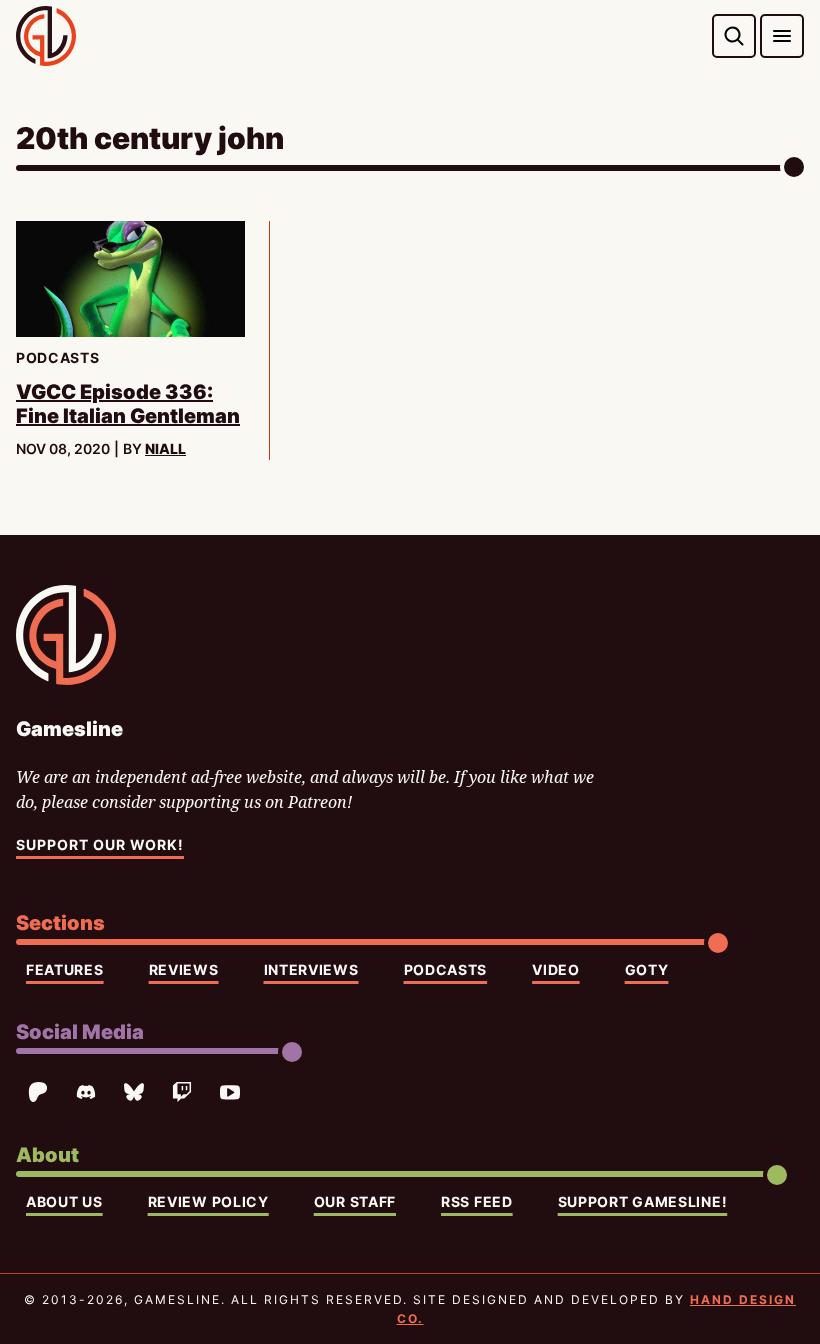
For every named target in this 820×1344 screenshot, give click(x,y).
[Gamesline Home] (46, 36)
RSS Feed (477, 1201)
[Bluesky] (134, 1092)
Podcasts (446, 969)
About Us (64, 1201)
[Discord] (86, 1092)
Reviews (184, 969)
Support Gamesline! (643, 1201)
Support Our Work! (100, 844)
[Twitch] (182, 1092)
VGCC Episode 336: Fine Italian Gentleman (128, 404)
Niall (165, 448)
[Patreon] (38, 1092)
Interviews (311, 969)
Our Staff (355, 1201)
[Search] (734, 36)
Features (65, 969)
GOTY (647, 969)
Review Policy (208, 1201)
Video (556, 969)
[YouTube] (230, 1092)
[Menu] (782, 36)
